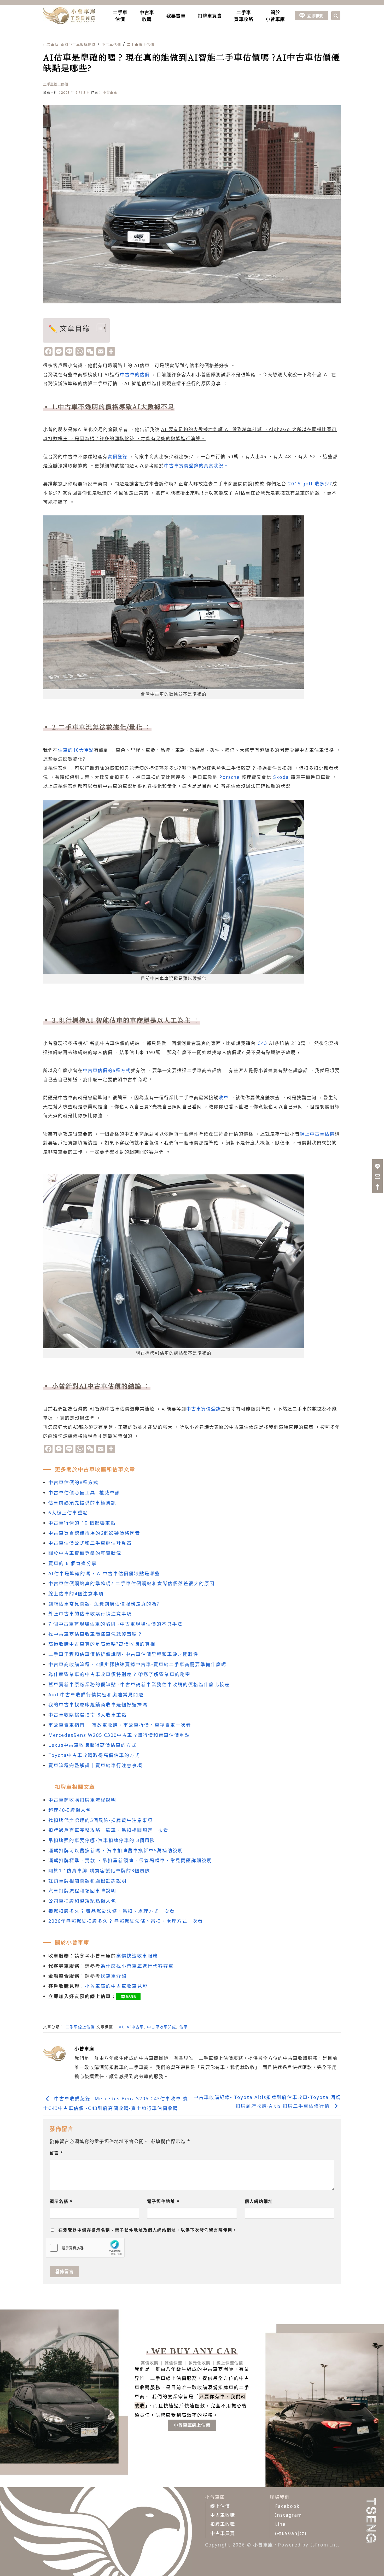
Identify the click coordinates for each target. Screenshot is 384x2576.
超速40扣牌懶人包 (70, 1810)
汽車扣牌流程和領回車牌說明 (82, 1891)
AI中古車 (135, 2027)
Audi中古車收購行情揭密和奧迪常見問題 (96, 1695)
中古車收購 (147, 16)
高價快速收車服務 (137, 1956)
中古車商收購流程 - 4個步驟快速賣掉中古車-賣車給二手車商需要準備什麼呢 (137, 1664)
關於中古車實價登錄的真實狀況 (85, 1553)
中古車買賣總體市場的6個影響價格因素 (94, 1533)
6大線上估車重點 (68, 1513)
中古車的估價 (135, 374)
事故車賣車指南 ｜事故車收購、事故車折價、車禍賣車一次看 (120, 1725)
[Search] (336, 16)
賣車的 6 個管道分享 (73, 1563)
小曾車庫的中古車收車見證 (116, 1986)
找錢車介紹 (114, 1976)
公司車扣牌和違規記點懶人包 (82, 1901)
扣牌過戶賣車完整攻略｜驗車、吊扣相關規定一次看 (108, 1830)
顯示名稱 (61, 2201)
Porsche (229, 777)
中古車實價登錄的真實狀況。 (196, 466)
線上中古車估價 (317, 1134)
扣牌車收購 (223, 2524)
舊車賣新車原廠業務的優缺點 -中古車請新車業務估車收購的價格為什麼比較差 (139, 1684)
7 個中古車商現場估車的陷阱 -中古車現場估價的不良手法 (115, 1624)
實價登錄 (118, 456)
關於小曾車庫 (275, 16)
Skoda (281, 777)
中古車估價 (111, 44)
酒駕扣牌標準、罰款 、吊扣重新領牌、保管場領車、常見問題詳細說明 (130, 1860)
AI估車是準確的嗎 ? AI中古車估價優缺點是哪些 (104, 1573)
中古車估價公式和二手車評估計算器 (90, 1543)
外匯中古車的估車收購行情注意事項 (90, 1614)
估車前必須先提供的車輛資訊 (82, 1503)
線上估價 (220, 2506)
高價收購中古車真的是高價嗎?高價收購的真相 (102, 1644)
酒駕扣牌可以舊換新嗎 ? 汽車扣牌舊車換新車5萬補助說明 (116, 1850)
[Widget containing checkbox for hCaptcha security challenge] (85, 2248)
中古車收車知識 (162, 2027)
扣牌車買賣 (210, 16)
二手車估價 (120, 16)
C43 (262, 1043)
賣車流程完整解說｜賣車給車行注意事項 (95, 1765)
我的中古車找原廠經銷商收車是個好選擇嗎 (98, 1704)
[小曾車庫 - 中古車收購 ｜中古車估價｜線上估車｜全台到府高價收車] (69, 16)
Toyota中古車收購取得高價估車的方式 (94, 1755)
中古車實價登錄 (204, 1409)
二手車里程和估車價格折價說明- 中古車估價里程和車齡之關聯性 (123, 1654)
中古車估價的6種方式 (107, 1070)
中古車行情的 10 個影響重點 (82, 1523)
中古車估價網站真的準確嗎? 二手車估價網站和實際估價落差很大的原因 (132, 1583)
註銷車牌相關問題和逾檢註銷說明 (88, 1881)
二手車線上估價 (141, 44)
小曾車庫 (110, 92)
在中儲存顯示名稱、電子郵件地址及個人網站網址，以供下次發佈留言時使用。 (148, 2230)
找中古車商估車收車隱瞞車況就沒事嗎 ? (95, 1634)
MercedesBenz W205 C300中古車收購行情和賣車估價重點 (119, 1735)
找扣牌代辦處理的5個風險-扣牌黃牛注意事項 (101, 1820)
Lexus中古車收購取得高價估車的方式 (92, 1745)
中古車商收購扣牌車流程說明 (82, 1800)
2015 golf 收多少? (310, 484)
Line (280, 2524)
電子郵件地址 (163, 2201)
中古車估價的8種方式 (73, 1482)
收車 (224, 1097)
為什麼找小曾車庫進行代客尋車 (137, 1966)
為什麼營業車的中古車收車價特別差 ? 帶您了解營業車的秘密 (119, 1674)
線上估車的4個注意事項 (76, 1593)
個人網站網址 (259, 2201)
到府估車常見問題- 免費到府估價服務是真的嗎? (104, 1604)
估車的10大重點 (76, 750)
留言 (57, 2153)
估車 (184, 2027)
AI (121, 2027)
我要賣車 (176, 16)
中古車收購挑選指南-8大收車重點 (88, 1715)
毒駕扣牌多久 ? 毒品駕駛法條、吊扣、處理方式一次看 (112, 1911)
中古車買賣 (223, 2533)
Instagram (289, 2515)
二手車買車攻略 (244, 16)
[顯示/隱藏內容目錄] (99, 328)
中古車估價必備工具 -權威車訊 (84, 1492)
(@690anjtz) (291, 2533)
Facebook (287, 2506)
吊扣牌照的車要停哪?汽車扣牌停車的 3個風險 (102, 1840)
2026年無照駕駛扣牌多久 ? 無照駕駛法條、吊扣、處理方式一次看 (126, 1921)
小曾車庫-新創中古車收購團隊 (69, 44)
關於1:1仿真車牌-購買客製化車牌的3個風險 (99, 1871)
